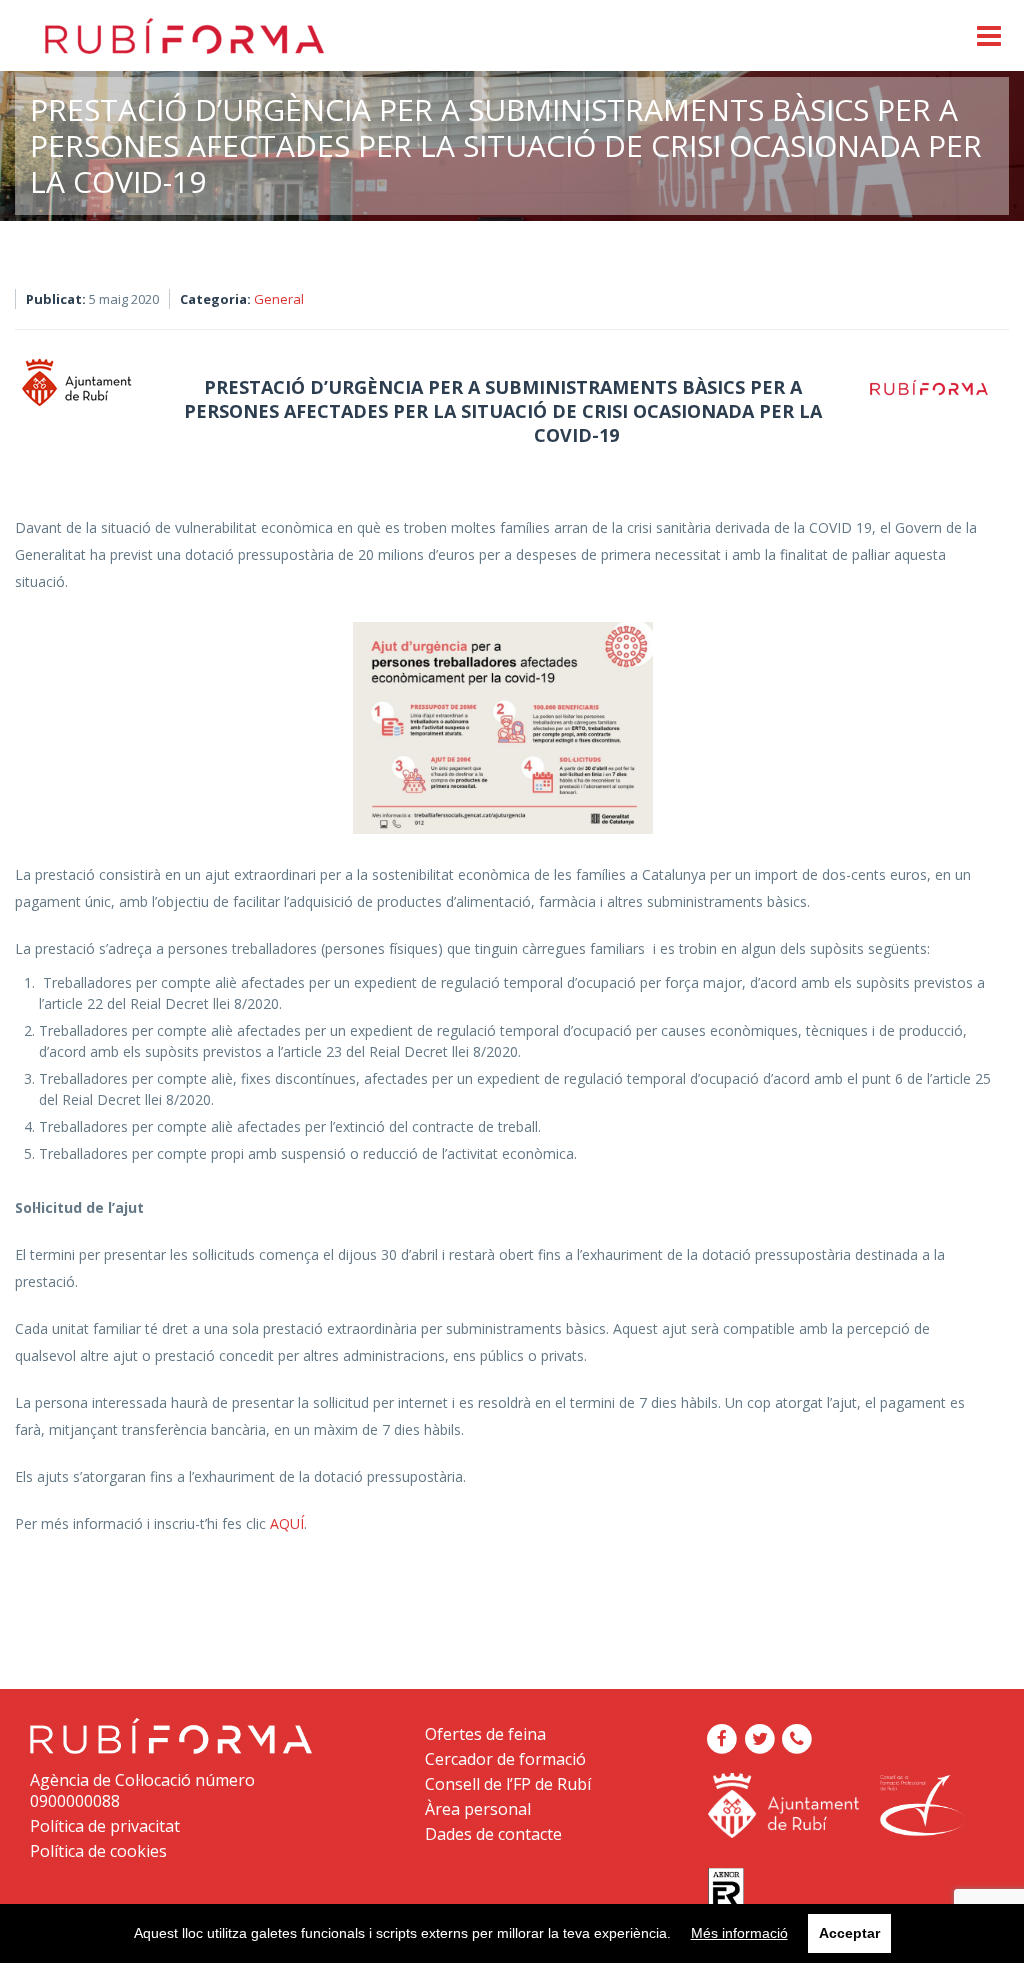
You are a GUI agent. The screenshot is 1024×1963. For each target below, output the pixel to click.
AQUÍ (287, 1523)
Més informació (739, 1933)
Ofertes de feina (485, 1734)
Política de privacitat (105, 1826)
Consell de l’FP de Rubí (508, 1784)
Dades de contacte (493, 1834)
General (279, 299)
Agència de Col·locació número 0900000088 (142, 1790)
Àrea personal (478, 1809)
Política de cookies (98, 1851)
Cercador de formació (505, 1759)
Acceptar (849, 1933)
